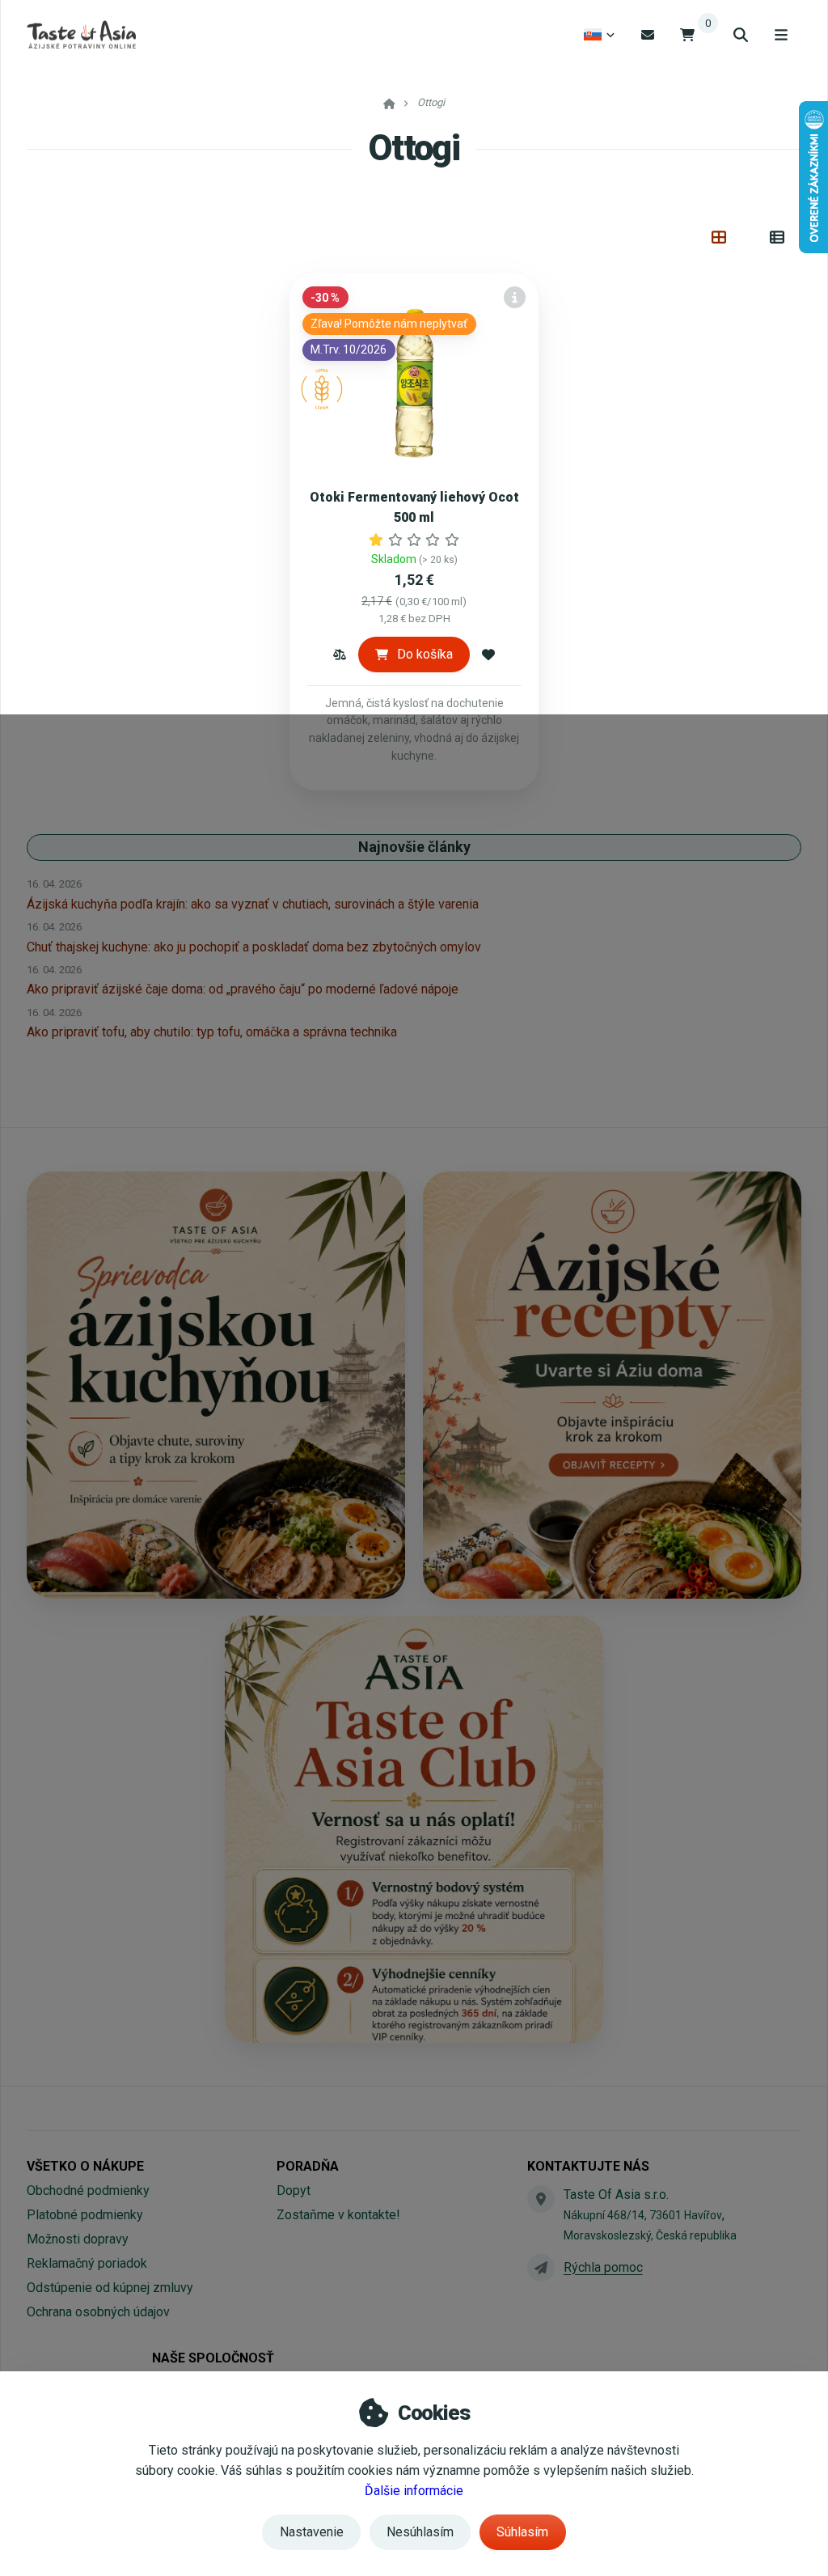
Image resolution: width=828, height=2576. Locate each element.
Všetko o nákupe (85, 2166)
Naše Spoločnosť (213, 2358)
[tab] (719, 237)
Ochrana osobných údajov (98, 2312)
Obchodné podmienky (88, 2190)
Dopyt (294, 2190)
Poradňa (308, 2166)
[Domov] (81, 35)
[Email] (648, 34)
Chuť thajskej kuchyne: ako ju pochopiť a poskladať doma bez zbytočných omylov (254, 947)
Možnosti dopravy (78, 2239)
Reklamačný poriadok (87, 2263)
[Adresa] (541, 2199)
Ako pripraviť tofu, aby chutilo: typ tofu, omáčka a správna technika (212, 1032)
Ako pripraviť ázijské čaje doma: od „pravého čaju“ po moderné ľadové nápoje (243, 989)
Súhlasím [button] (522, 2532)
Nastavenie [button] (312, 2532)
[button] (340, 655)
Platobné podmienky (85, 2215)
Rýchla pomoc (603, 2267)
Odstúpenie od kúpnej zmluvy (110, 2288)
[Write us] (541, 2268)
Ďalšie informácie (414, 2491)
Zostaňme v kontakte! (338, 2215)
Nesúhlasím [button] (420, 2532)
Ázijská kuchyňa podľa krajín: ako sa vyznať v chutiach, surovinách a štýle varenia (253, 904)
